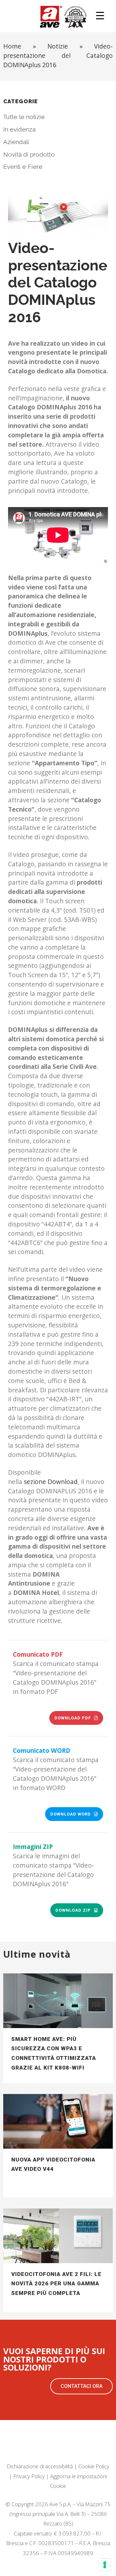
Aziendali (16, 142)
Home (12, 46)
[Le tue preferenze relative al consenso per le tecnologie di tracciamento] (105, 2565)
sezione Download (51, 1482)
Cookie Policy (94, 2466)
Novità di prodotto (29, 154)
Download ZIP (73, 1910)
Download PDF (73, 1718)
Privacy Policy (29, 2476)
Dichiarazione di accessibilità (40, 2466)
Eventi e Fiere (23, 167)
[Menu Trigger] (100, 15)
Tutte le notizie (24, 117)
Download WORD (71, 1814)
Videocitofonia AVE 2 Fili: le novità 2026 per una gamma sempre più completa (56, 2284)
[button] (82, 2386)
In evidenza (19, 129)
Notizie (58, 46)
